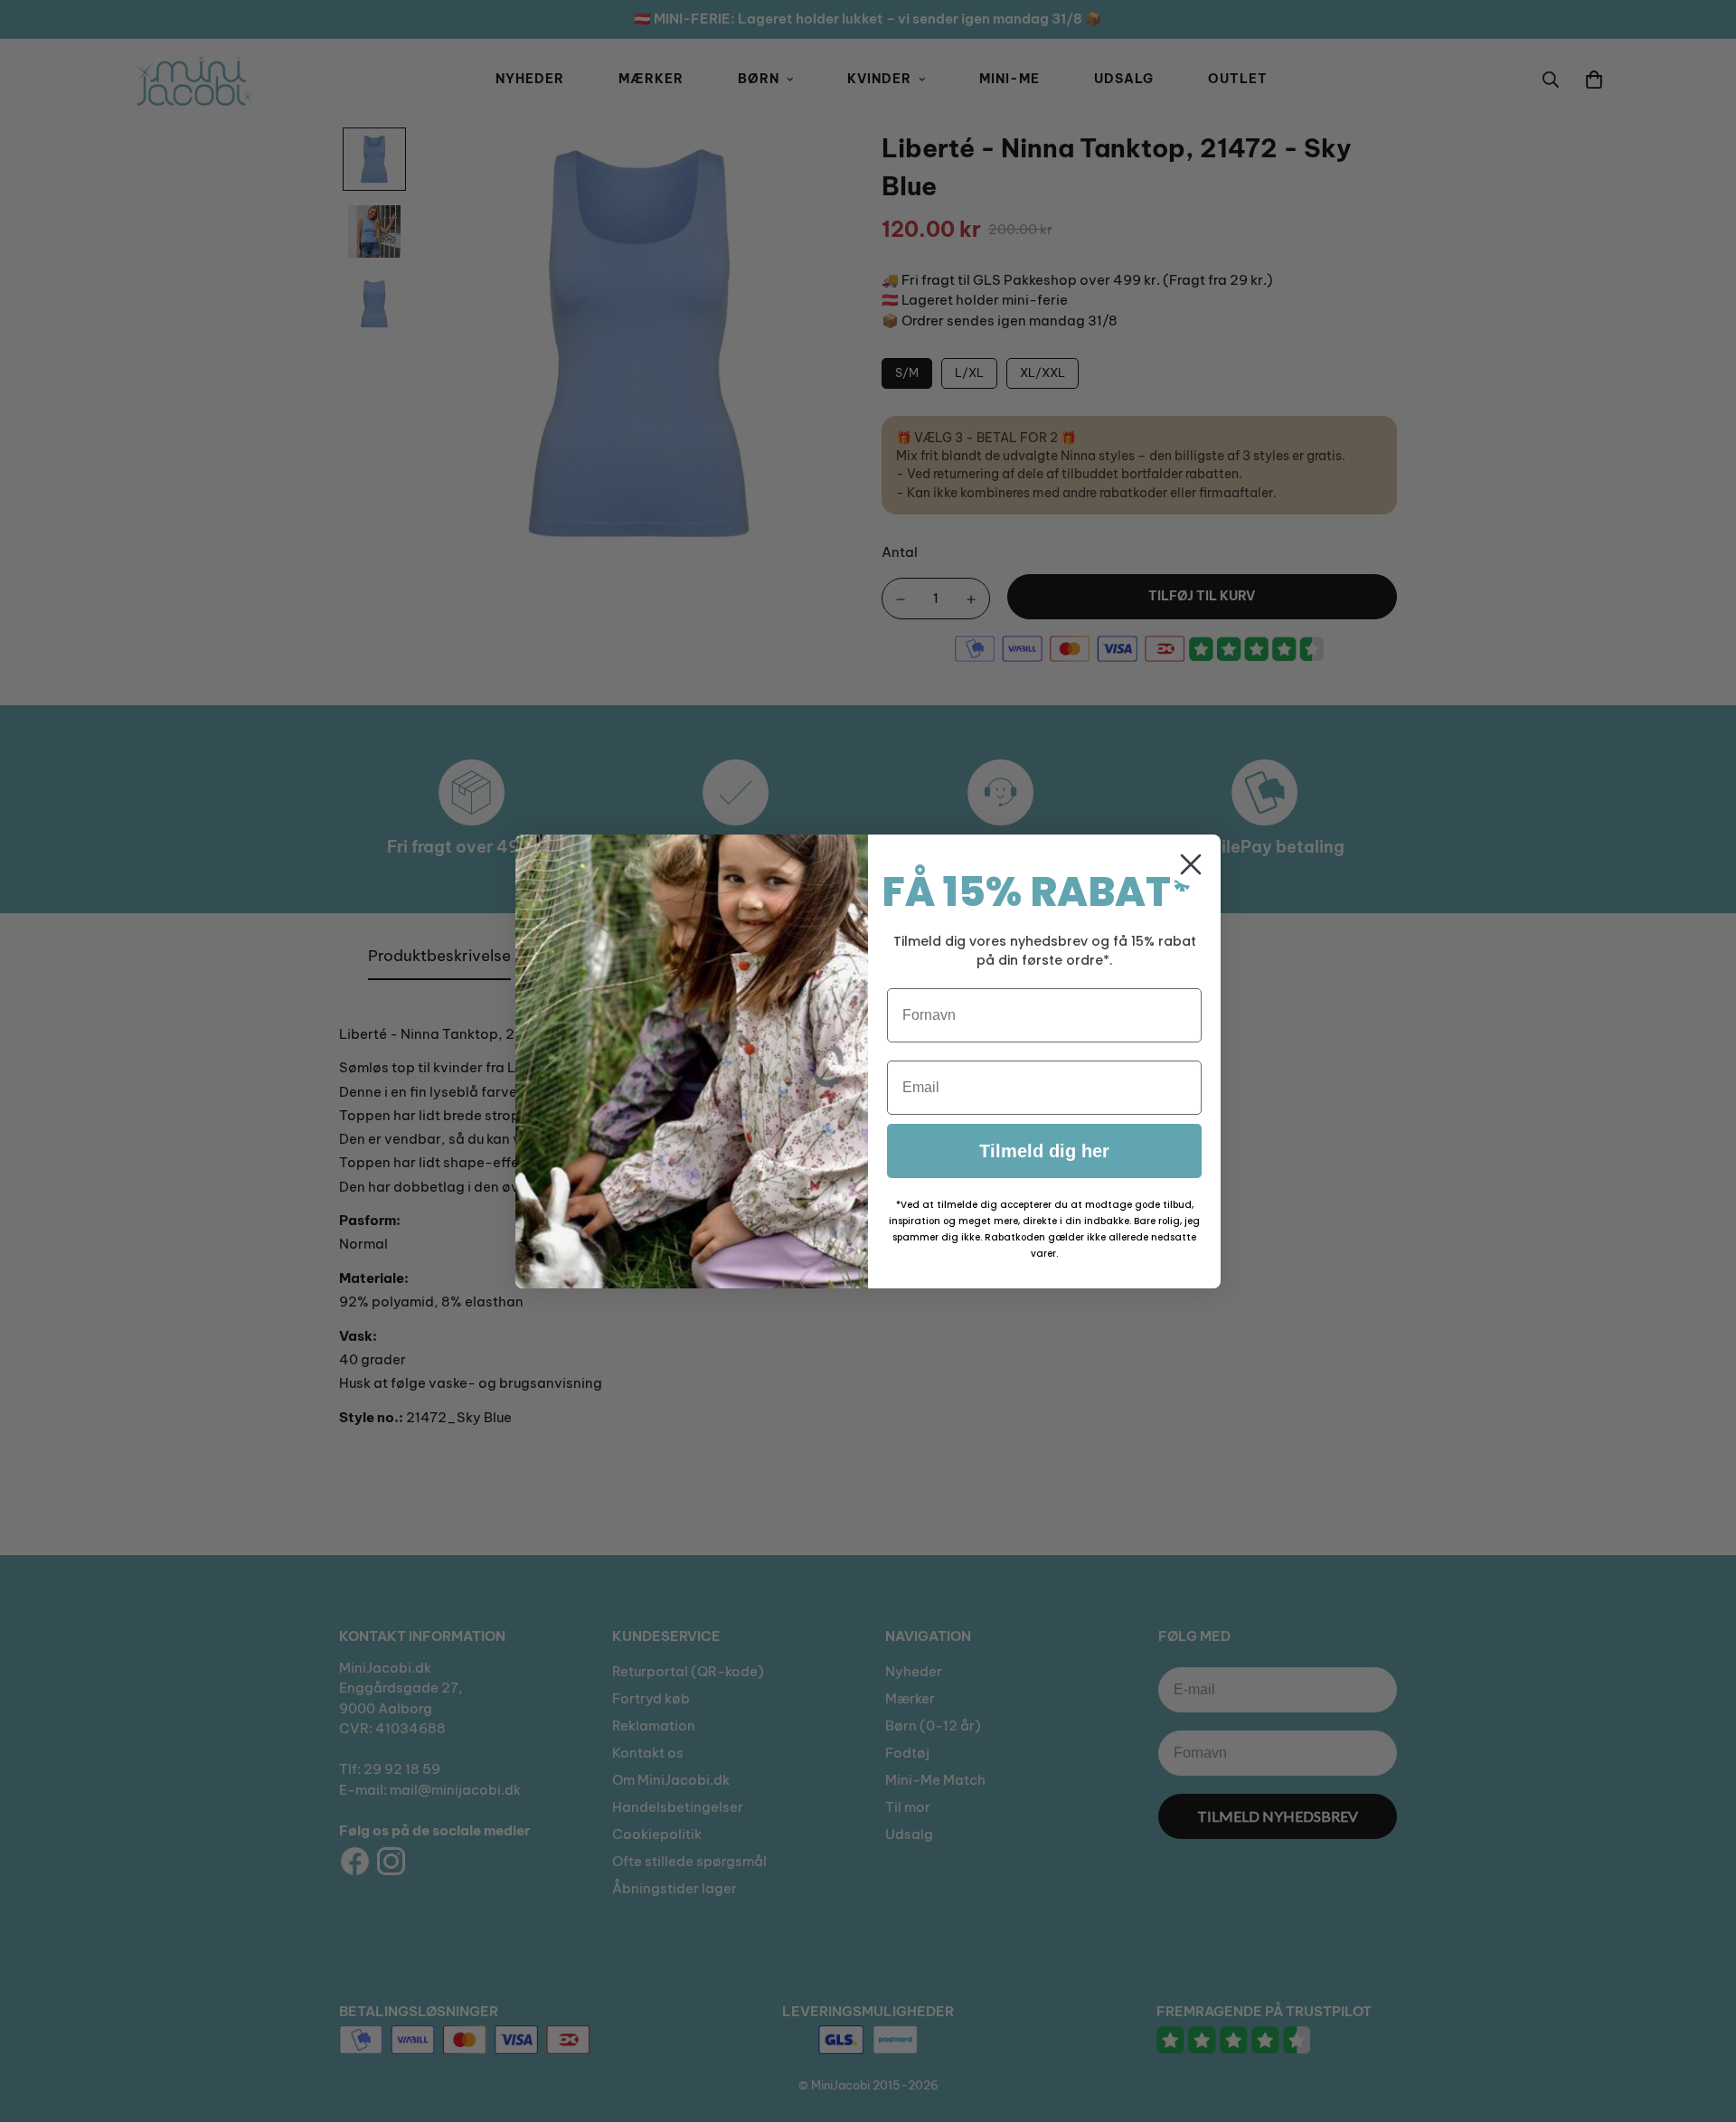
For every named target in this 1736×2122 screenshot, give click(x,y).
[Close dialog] (1191, 864)
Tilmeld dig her (1044, 1151)
